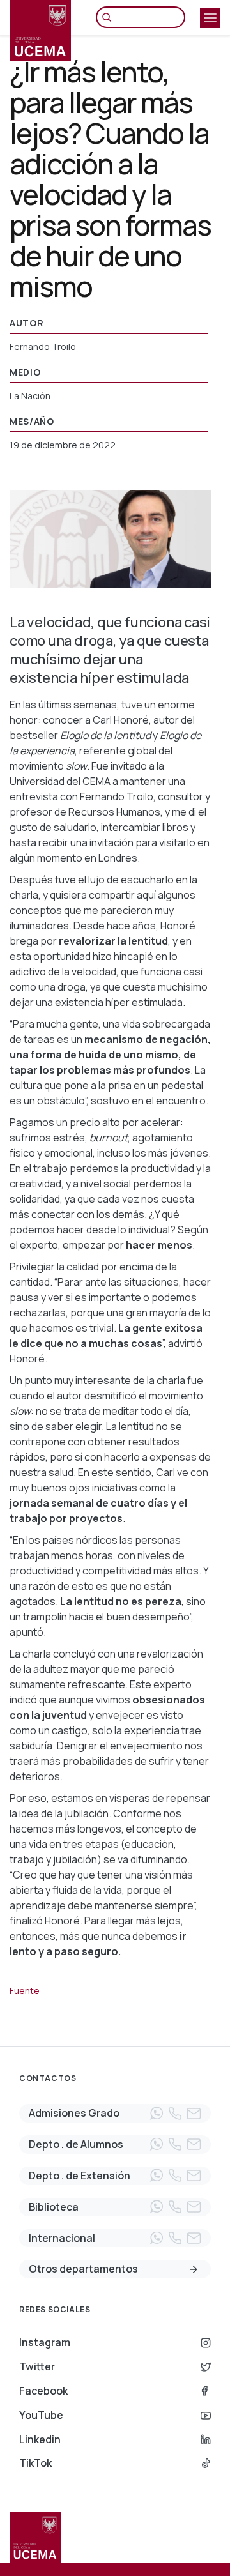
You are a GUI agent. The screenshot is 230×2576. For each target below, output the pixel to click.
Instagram (45, 2342)
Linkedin (40, 2439)
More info (194, 2269)
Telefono (175, 2114)
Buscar (110, 17)
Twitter (37, 2366)
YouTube (41, 2415)
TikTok (35, 2463)
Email (194, 2114)
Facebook (43, 2391)
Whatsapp (157, 2114)
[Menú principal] (210, 18)
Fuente (25, 1991)
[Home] (40, 31)
